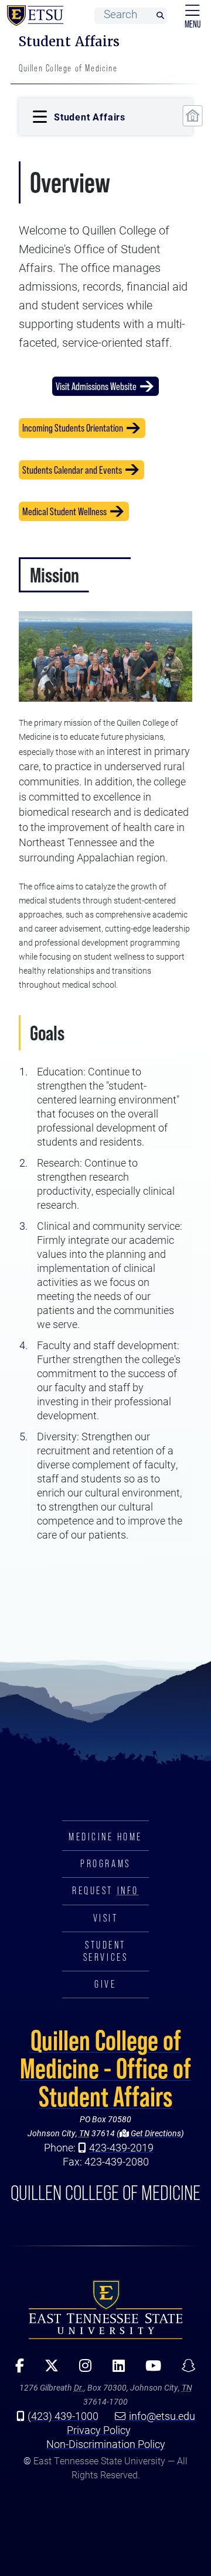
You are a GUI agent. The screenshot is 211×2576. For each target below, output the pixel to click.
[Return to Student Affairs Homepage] (193, 116)
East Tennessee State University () (33, 16)
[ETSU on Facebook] (16, 2370)
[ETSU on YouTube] (149, 2370)
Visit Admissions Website (96, 386)
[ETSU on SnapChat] (184, 2370)
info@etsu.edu (162, 2416)
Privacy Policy (99, 2430)
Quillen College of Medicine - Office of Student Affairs (105, 2068)
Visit (106, 1918)
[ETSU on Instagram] (81, 2370)
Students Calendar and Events (72, 470)
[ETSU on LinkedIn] (114, 2370)
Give (105, 1984)
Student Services (105, 1951)
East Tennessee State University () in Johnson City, (105, 2309)
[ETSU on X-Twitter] (48, 2370)
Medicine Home (105, 1837)
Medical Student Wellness (64, 511)
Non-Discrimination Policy (106, 2444)
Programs (105, 1864)
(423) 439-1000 (63, 2416)
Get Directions (155, 2133)
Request (105, 1891)
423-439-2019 (121, 2147)
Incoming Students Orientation (73, 428)
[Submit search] (160, 16)
